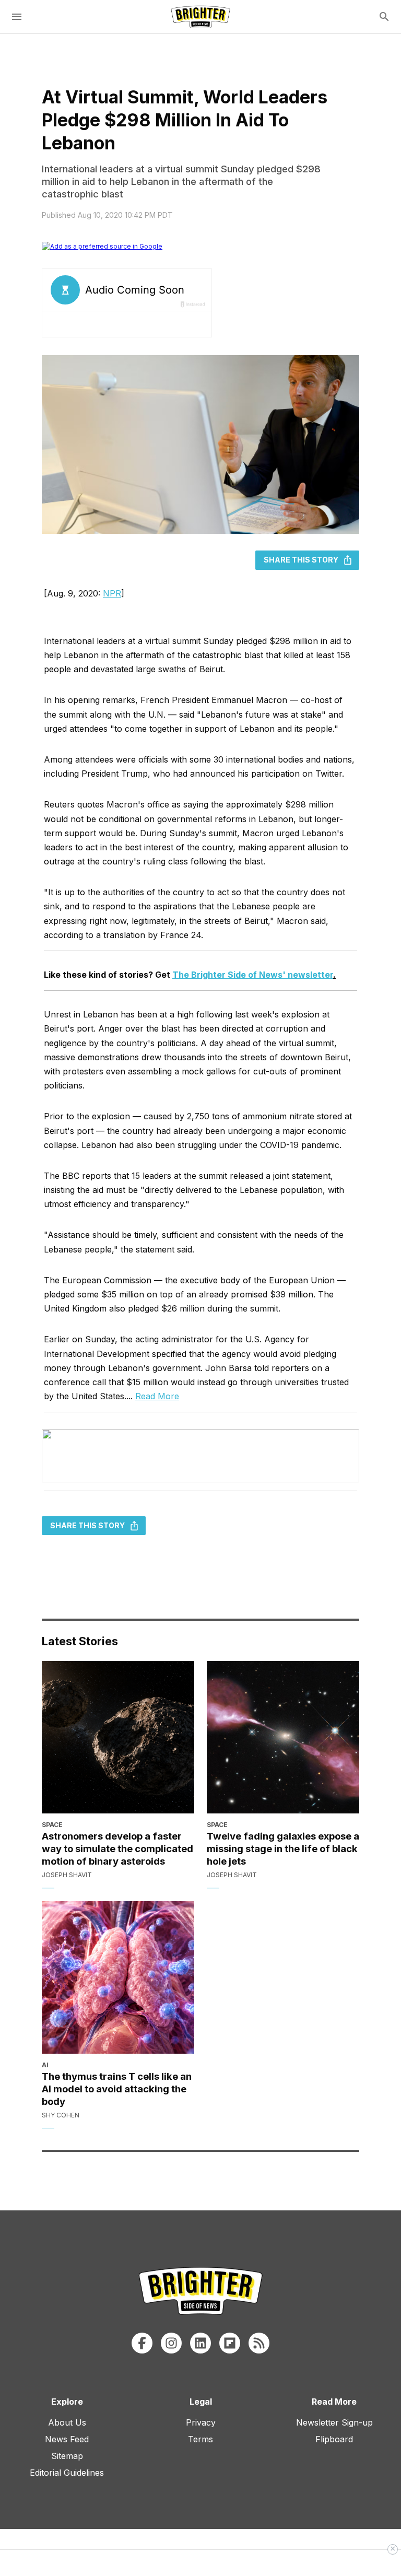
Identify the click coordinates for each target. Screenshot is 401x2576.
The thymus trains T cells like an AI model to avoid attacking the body (117, 2089)
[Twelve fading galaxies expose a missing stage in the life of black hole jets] (283, 1737)
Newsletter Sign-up (334, 2422)
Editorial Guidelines (67, 2473)
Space (52, 1825)
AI (45, 2065)
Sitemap (67, 2456)
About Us (67, 2422)
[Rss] (259, 2343)
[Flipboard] (230, 2343)
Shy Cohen (61, 2115)
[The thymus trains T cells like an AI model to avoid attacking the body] (118, 1977)
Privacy (201, 2422)
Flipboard (334, 2439)
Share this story (301, 560)
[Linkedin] (200, 2343)
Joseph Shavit (67, 1875)
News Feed (67, 2439)
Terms (200, 2439)
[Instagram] (171, 2343)
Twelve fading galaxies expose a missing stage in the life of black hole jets (283, 1848)
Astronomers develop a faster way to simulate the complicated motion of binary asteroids (117, 1848)
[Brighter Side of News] (200, 17)
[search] (384, 17)
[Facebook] (142, 2343)
